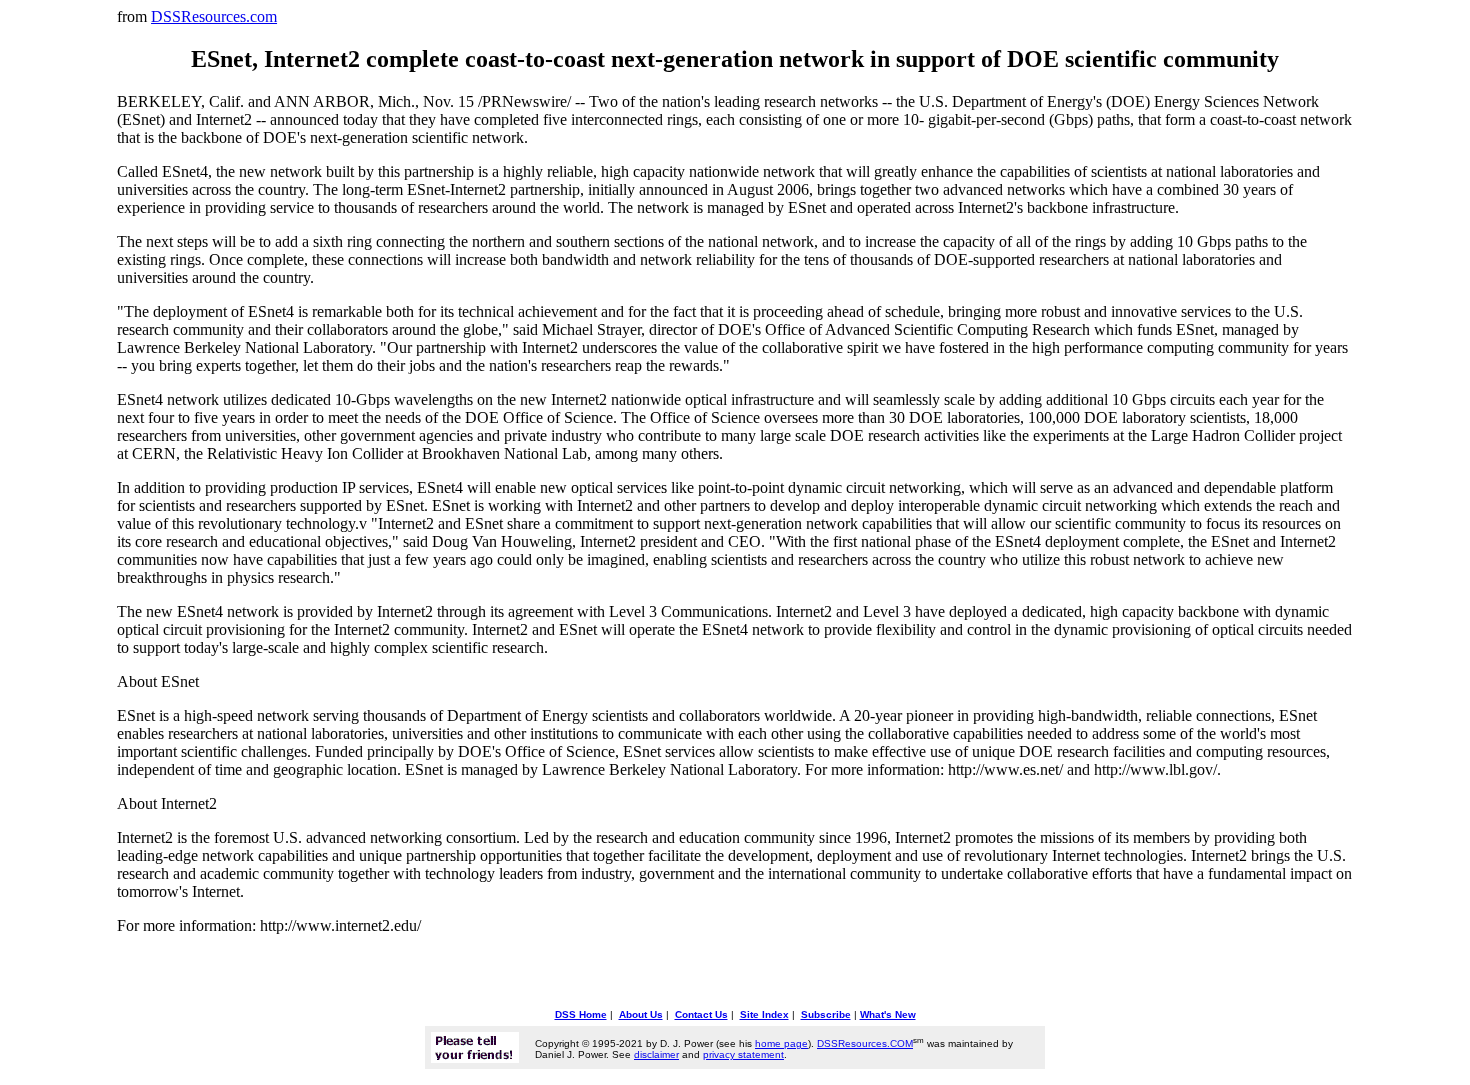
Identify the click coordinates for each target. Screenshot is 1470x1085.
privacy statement (743, 1054)
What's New (888, 1014)
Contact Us (701, 1014)
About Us (641, 1014)
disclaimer (656, 1054)
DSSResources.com (214, 16)
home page (781, 1043)
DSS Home (581, 1014)
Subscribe (826, 1014)
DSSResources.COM (865, 1043)
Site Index (764, 1014)
